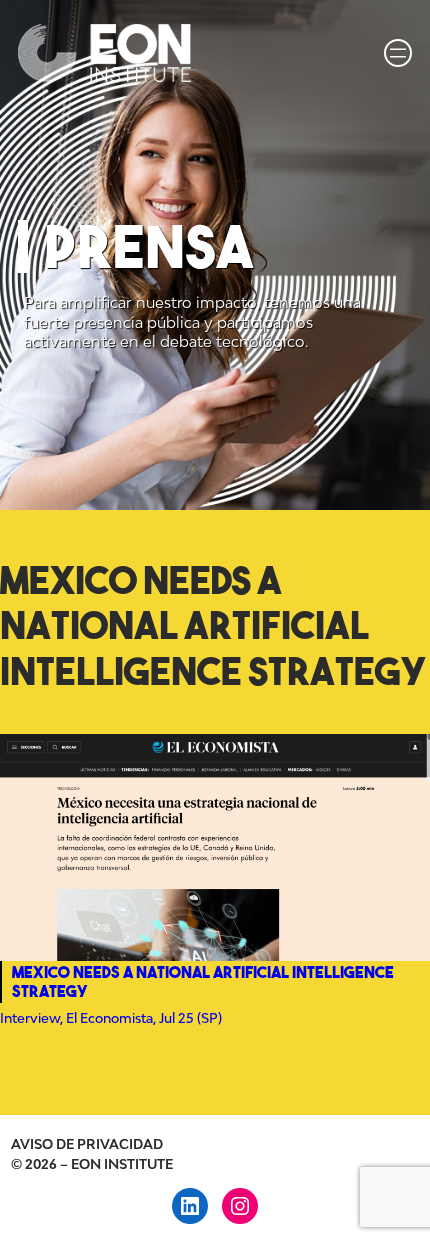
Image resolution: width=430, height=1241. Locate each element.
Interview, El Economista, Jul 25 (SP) (111, 1018)
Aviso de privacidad (87, 1144)
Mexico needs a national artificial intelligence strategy (214, 625)
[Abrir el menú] (398, 53)
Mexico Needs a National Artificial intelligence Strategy (203, 981)
